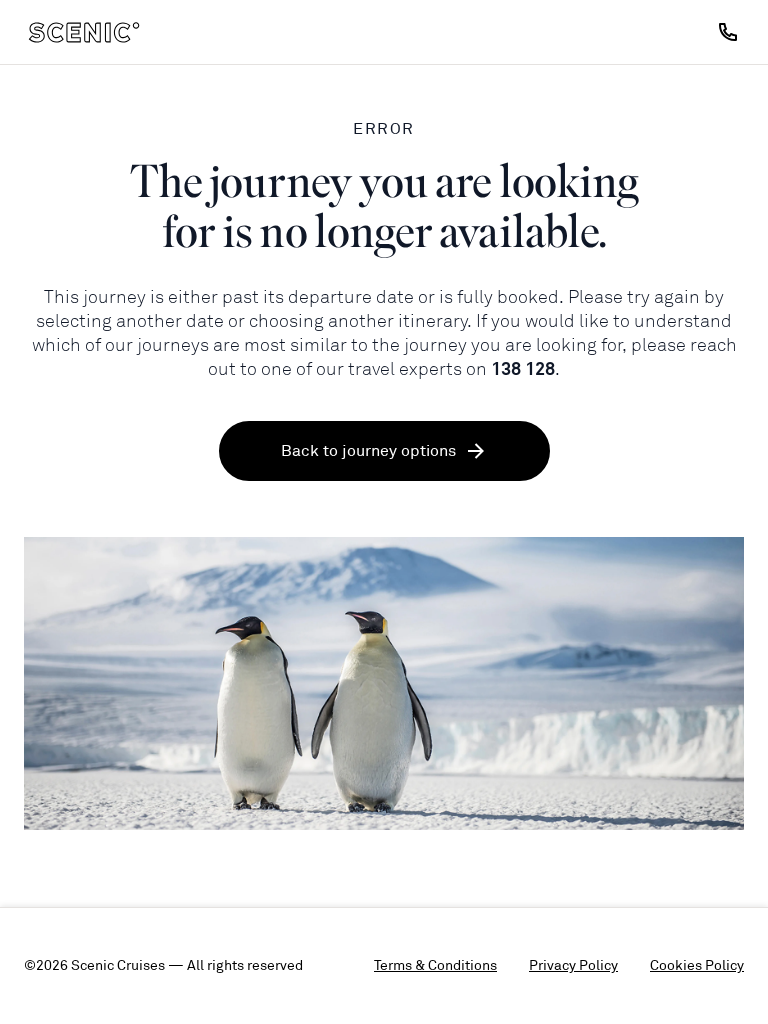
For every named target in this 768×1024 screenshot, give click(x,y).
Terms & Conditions (435, 965)
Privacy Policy (573, 965)
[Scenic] (84, 32)
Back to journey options (368, 451)
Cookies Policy (697, 965)
